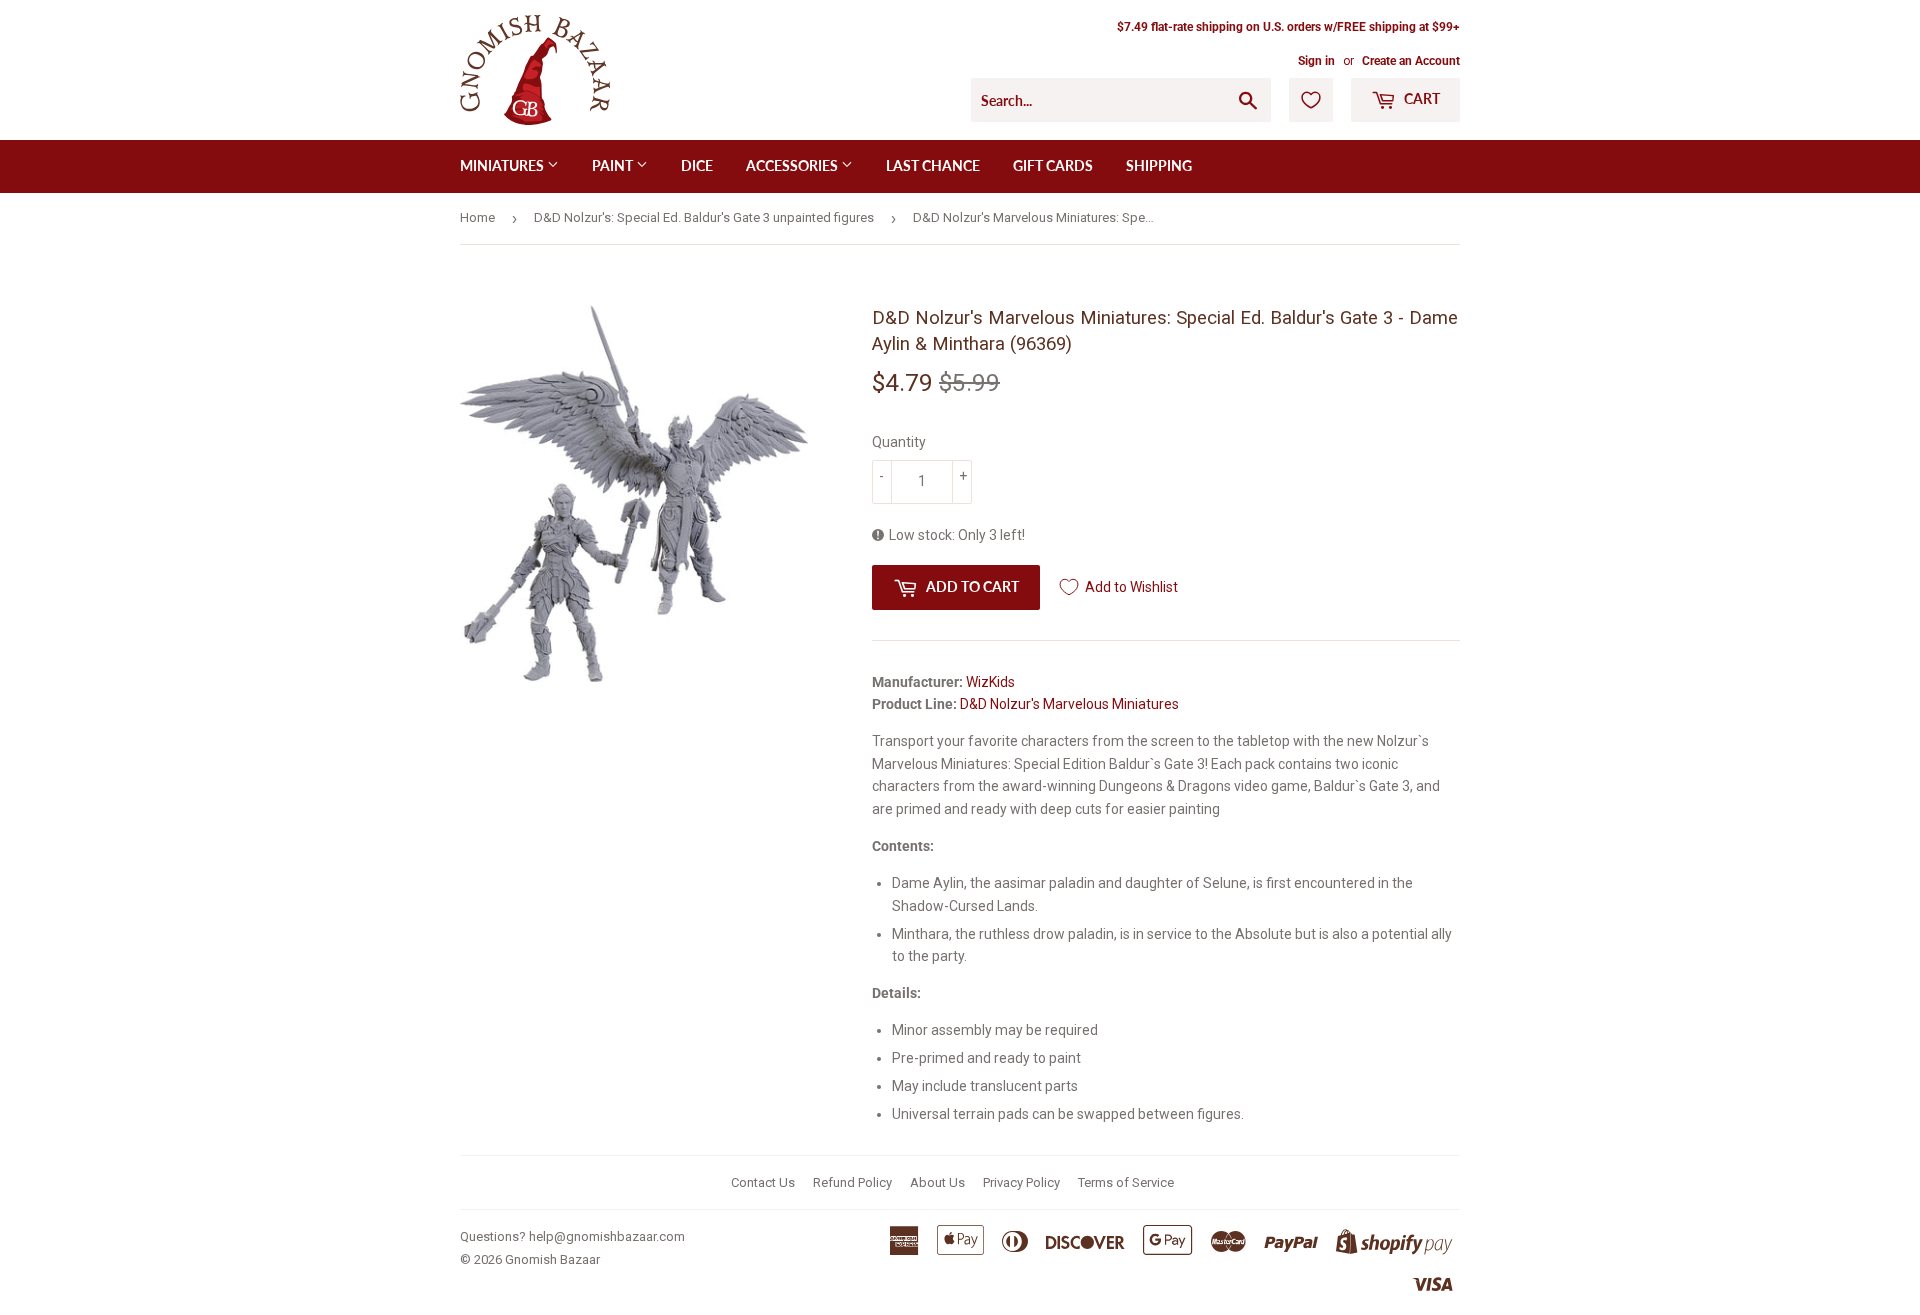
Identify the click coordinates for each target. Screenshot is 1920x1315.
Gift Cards (1053, 165)
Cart (1420, 98)
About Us (937, 1182)
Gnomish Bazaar (552, 1259)
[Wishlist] (1311, 100)
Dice (697, 165)
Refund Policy (852, 1182)
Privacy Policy (1021, 1182)
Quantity (899, 442)
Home (477, 217)
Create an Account (1411, 61)
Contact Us (763, 1182)
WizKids (990, 682)
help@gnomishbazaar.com (607, 1236)
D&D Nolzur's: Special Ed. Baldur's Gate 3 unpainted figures (704, 217)
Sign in (1316, 61)
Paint (614, 165)
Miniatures (503, 165)
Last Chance (933, 165)
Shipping (1159, 165)
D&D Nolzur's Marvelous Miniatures (1069, 704)
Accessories (793, 165)
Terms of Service (1126, 1182)
